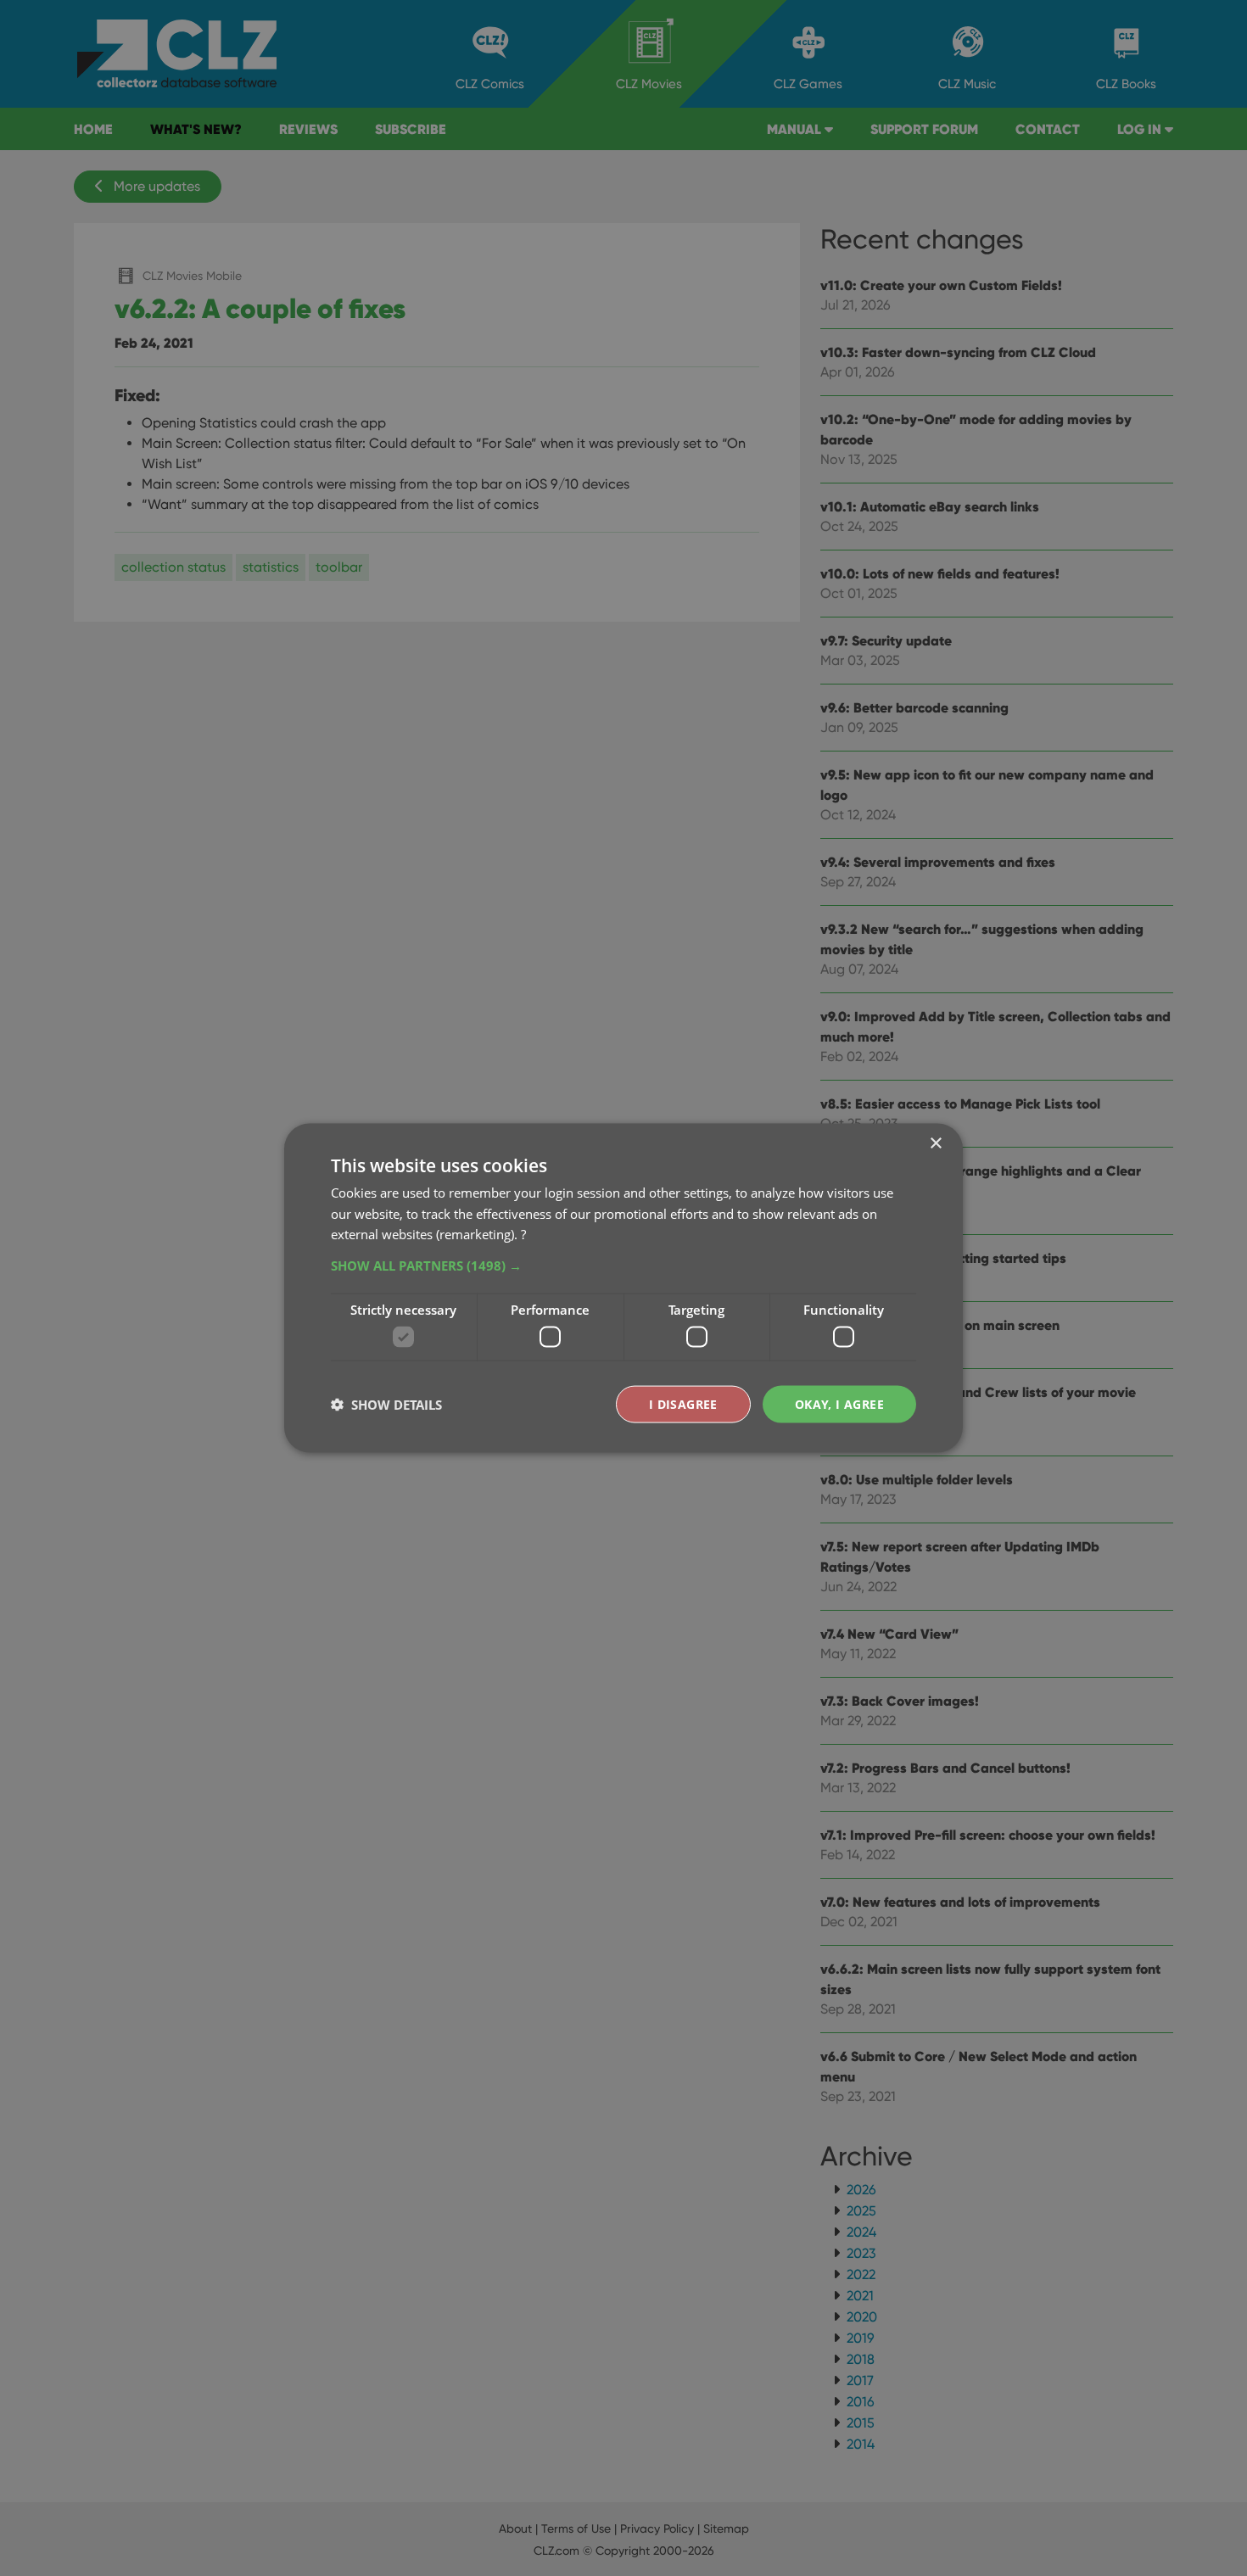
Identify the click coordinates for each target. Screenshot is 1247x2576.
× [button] (935, 1143)
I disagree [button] (683, 1403)
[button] (623, 1266)
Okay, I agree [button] (839, 1403)
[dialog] (623, 1288)
